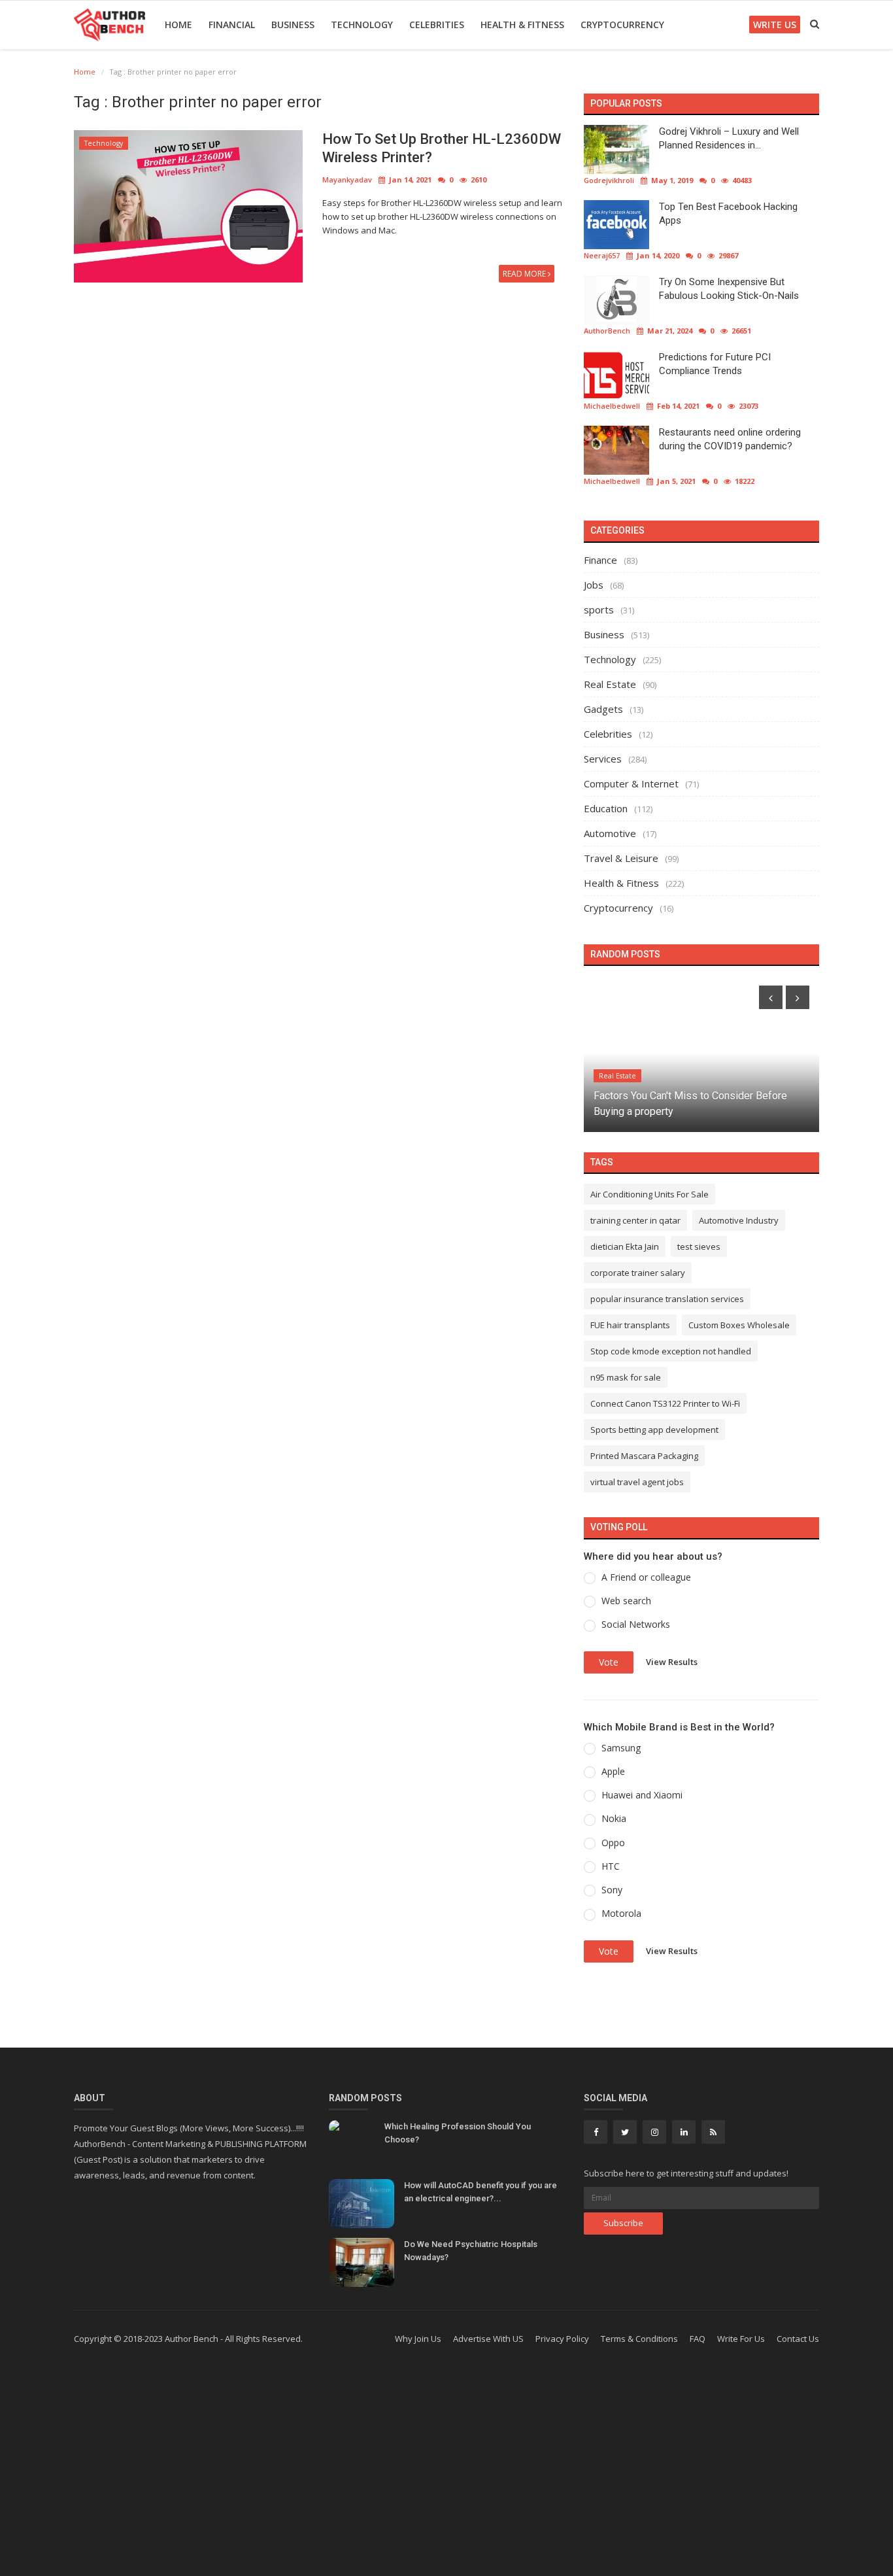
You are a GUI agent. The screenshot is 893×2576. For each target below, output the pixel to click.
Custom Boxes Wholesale (739, 1325)
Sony (612, 1890)
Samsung (621, 1748)
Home (178, 25)
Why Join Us (418, 2339)
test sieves (699, 1246)
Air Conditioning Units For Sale (649, 1194)
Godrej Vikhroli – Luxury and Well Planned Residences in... (729, 138)
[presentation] (771, 997)
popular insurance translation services (667, 1299)
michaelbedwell (612, 406)
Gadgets (603, 709)
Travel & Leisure (621, 858)
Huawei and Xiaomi (642, 1795)
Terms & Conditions (639, 2339)
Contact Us (798, 2339)
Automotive (610, 833)
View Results (672, 1661)
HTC (611, 1866)
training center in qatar (635, 1220)
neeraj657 (602, 255)
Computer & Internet (631, 783)
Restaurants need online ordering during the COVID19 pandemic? (730, 439)
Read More (525, 274)
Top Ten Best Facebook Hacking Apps (728, 214)
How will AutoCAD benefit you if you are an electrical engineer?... (480, 2192)
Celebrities (437, 25)
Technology (362, 25)
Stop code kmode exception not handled (671, 1351)
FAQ (698, 2339)
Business (293, 25)
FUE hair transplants (630, 1325)
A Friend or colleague (646, 1577)
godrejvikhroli (609, 180)
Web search (626, 1601)
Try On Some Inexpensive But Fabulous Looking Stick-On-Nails (729, 289)
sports (599, 610)
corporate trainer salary (638, 1273)
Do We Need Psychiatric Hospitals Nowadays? (471, 2251)
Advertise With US (488, 2339)
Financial (232, 25)
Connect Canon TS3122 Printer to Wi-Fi (665, 1403)
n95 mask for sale (626, 1377)
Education (606, 808)
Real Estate (610, 684)
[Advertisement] (446, 2471)
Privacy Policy (562, 2339)
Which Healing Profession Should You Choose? (458, 2133)
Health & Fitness (522, 25)
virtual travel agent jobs (637, 1482)
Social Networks (636, 1624)
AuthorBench (607, 331)
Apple (613, 1771)
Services (603, 759)
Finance (600, 560)
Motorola (621, 1913)
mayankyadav (347, 180)
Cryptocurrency (622, 25)
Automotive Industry (739, 1220)
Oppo (613, 1843)
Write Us (775, 25)
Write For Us (741, 2339)
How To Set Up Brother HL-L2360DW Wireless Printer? (442, 148)
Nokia (614, 1818)
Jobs (594, 585)
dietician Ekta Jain (625, 1246)
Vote (609, 1662)
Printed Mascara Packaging (644, 1456)
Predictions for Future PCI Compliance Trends (715, 364)
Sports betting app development (654, 1430)
